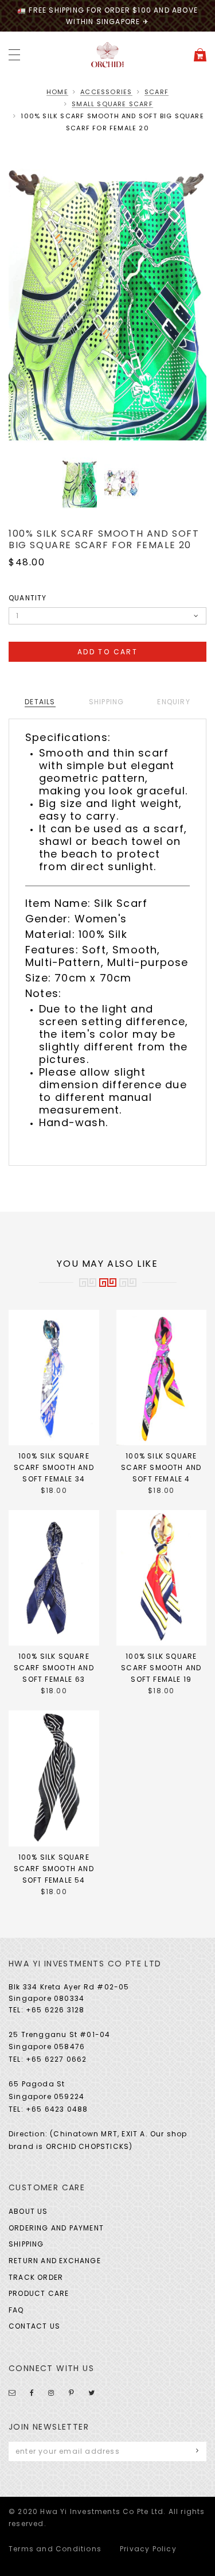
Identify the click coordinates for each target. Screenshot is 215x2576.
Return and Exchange (55, 2261)
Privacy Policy (148, 2549)
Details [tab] (40, 702)
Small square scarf (112, 104)
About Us (28, 2211)
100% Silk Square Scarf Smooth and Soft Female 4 (161, 1467)
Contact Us (34, 2326)
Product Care (39, 2293)
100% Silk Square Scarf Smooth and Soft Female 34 (54, 1467)
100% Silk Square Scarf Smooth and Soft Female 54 (54, 1869)
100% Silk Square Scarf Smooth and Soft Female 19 (161, 1668)
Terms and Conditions (55, 2549)
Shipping (26, 2244)
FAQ (16, 2310)
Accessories (106, 92)
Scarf (157, 92)
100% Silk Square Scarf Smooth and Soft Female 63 (54, 1668)
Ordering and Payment (56, 2228)
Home (57, 92)
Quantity (28, 598)
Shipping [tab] (107, 702)
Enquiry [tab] (173, 702)
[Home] (108, 54)
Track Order (36, 2277)
